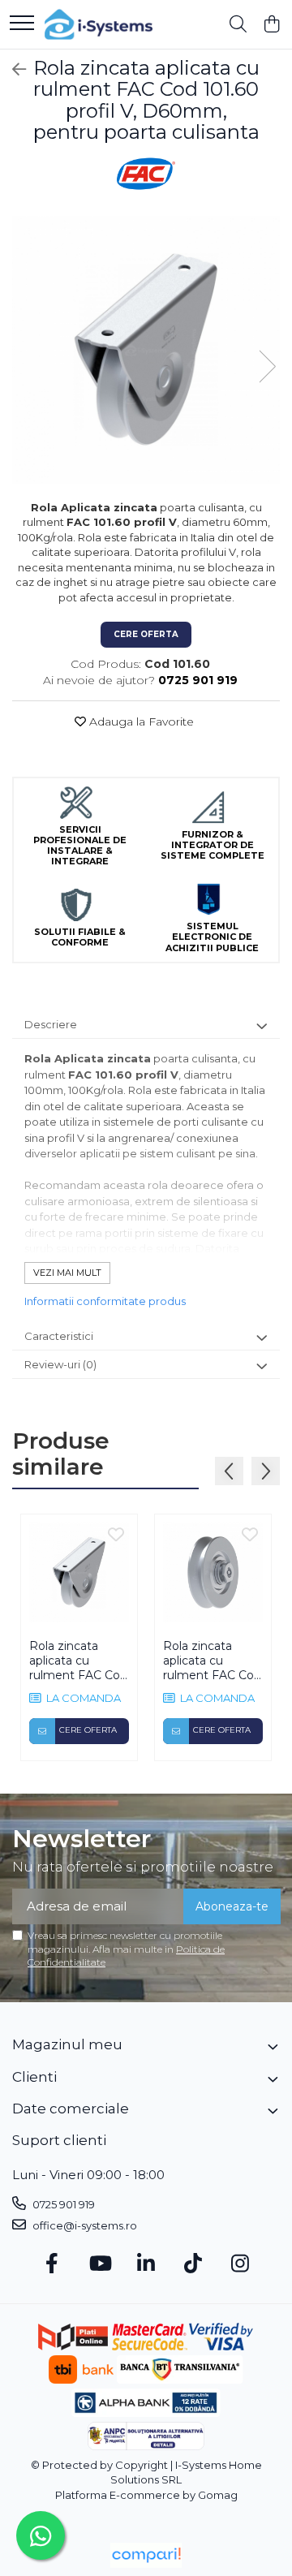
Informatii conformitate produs (105, 1301)
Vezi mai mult (67, 1273)
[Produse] (22, 24)
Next (267, 366)
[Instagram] (240, 2264)
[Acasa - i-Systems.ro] (99, 24)
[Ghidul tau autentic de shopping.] (146, 2555)
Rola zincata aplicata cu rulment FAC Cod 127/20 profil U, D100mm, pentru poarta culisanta (79, 1661)
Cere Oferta (146, 634)
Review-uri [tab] (60, 1364)
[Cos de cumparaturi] (271, 25)
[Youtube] (99, 2264)
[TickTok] (193, 2264)
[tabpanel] (146, 350)
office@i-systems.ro (84, 2225)
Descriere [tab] (51, 1024)
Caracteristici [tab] (59, 1336)
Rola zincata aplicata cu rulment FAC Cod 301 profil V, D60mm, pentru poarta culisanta (212, 1661)
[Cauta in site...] (238, 25)
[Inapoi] (12, 70)
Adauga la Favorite (140, 722)
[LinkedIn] (146, 2264)
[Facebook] (52, 2264)
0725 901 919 (62, 2204)
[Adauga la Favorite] (116, 1536)
